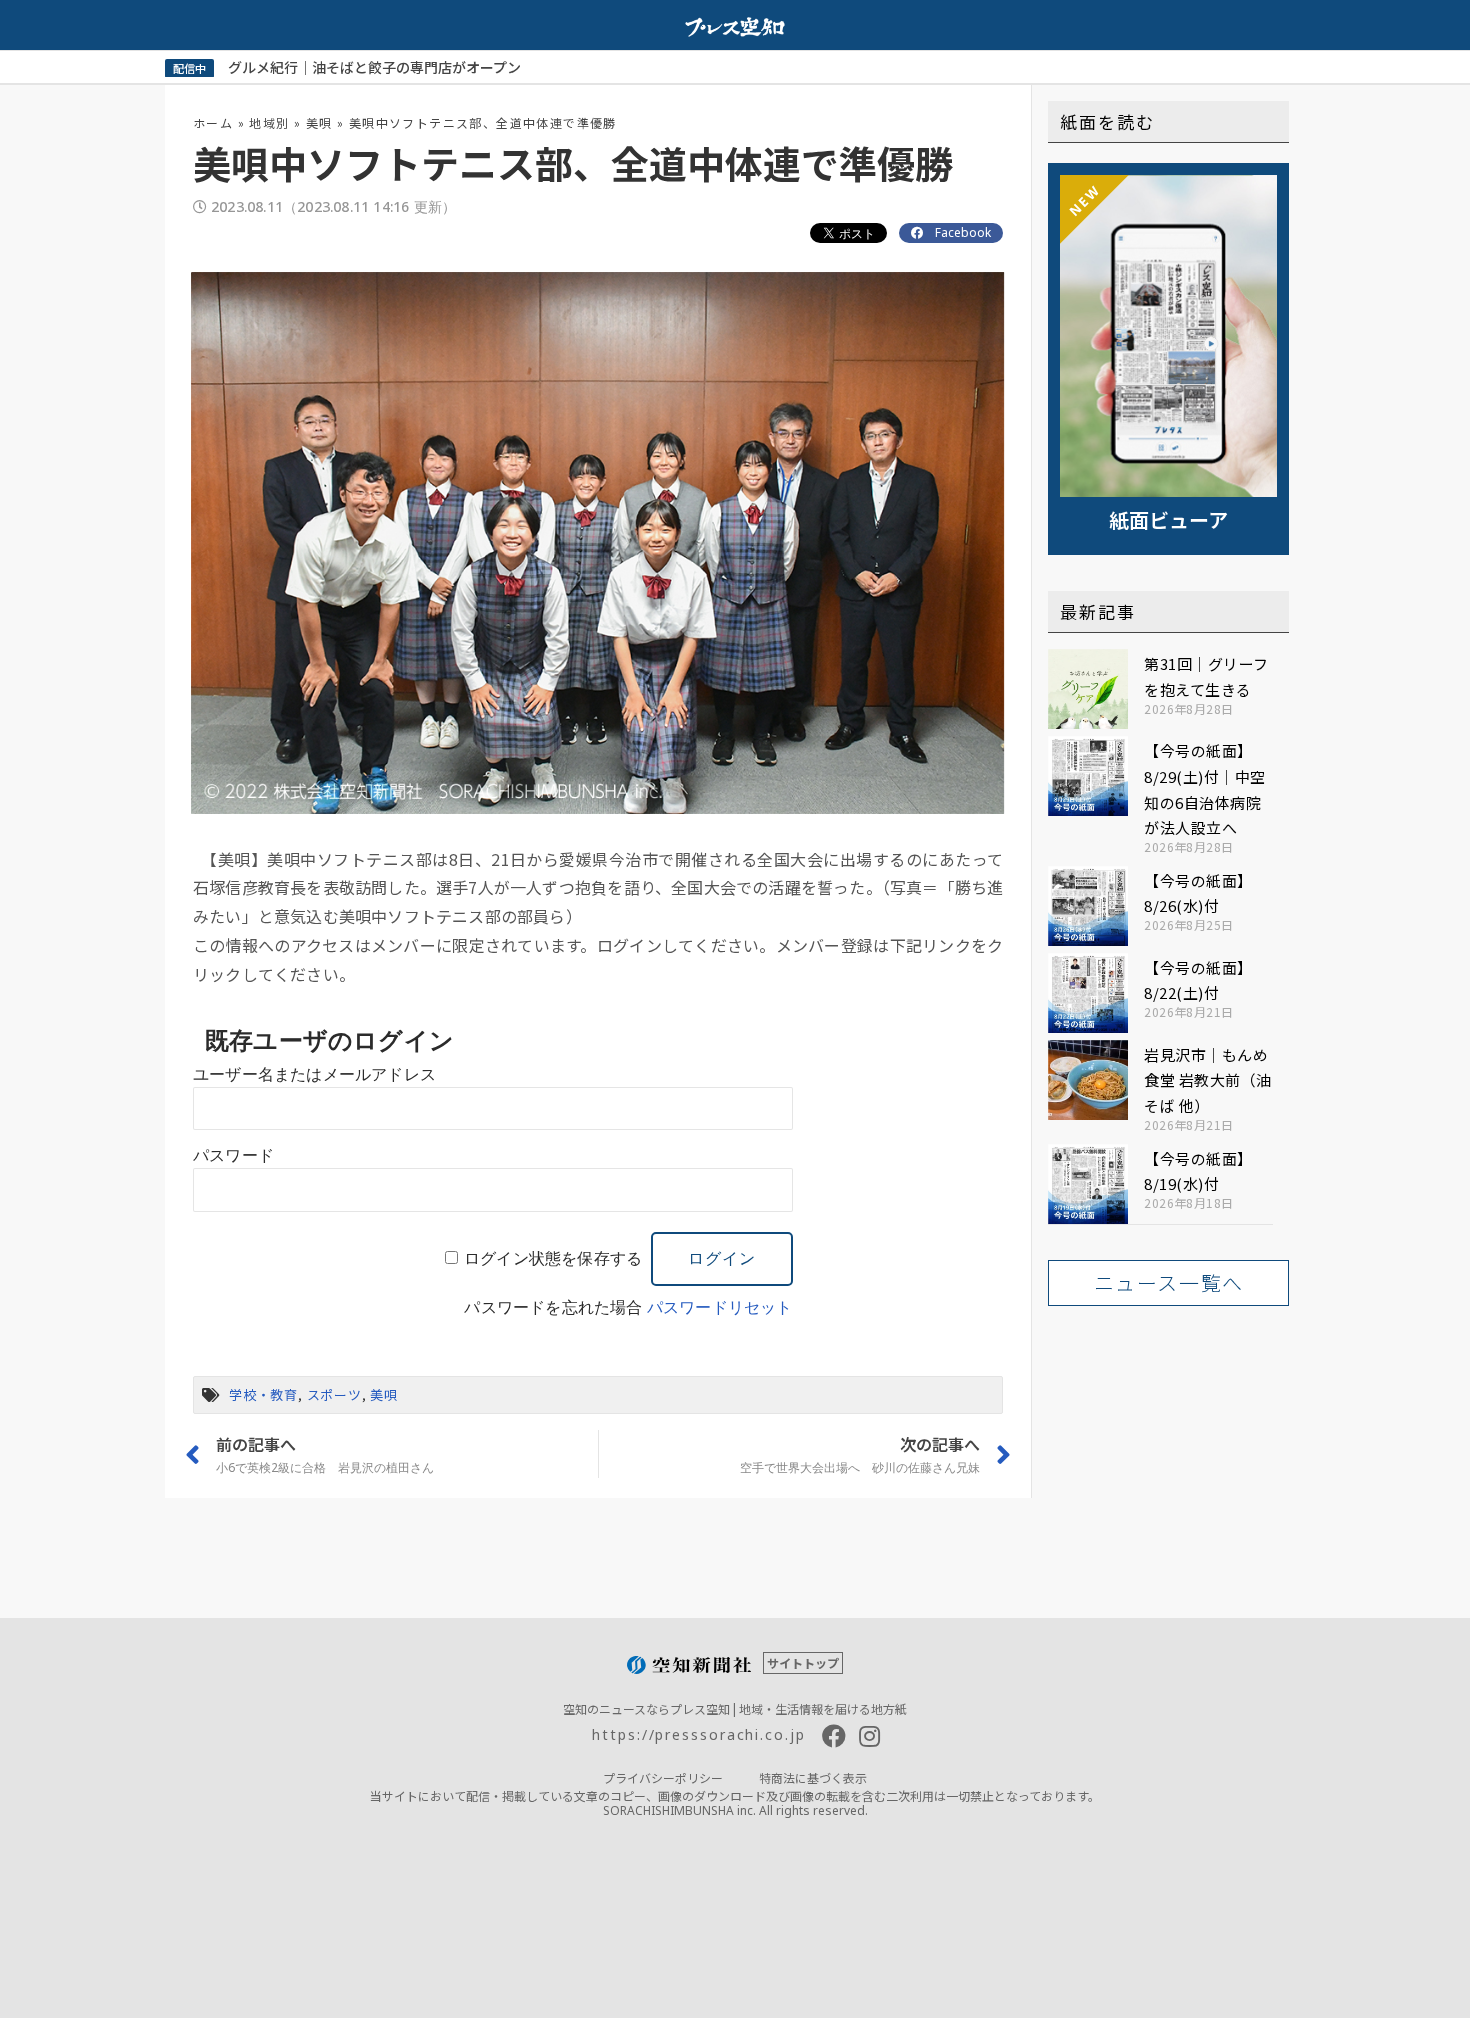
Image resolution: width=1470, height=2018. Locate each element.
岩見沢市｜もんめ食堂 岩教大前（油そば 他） (1208, 1080)
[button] (1168, 1283)
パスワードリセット (720, 1307)
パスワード (233, 1155)
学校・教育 (263, 1394)
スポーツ (334, 1394)
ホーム (213, 122)
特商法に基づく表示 (813, 1777)
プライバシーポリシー (663, 1777)
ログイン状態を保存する (553, 1258)
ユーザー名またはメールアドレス (314, 1074)
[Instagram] (870, 1736)
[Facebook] (834, 1736)
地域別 (269, 122)
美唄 (319, 122)
